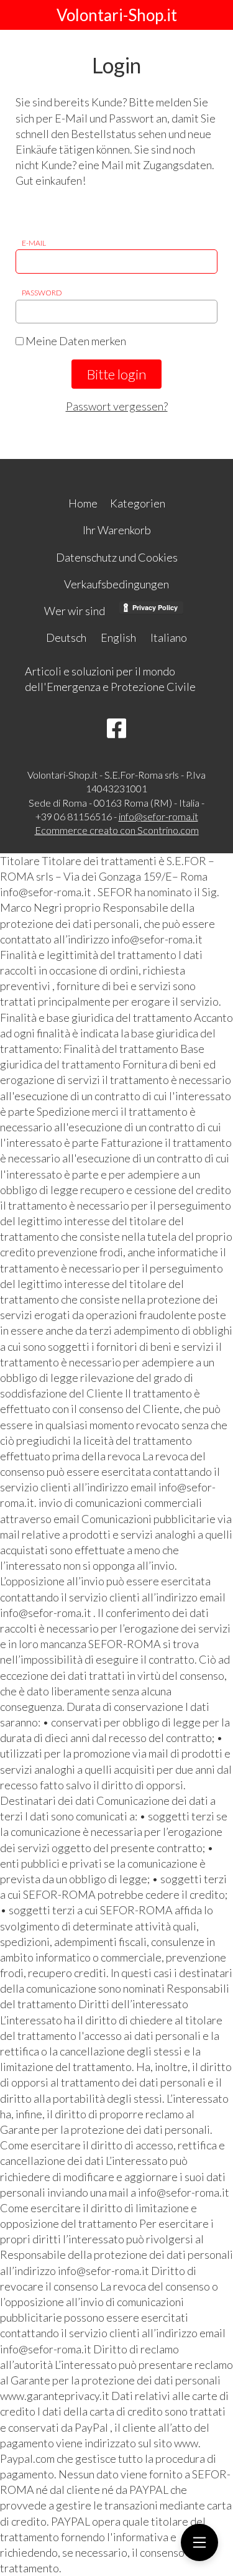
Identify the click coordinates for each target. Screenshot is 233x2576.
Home (83, 503)
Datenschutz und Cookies (117, 557)
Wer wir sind (75, 611)
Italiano (169, 637)
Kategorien (138, 503)
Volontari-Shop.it (117, 15)
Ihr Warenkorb (117, 530)
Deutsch (66, 637)
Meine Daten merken (75, 341)
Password (42, 293)
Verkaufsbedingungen (116, 584)
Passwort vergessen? (117, 406)
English (118, 637)
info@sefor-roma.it (158, 816)
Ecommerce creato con (117, 830)
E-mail (34, 243)
